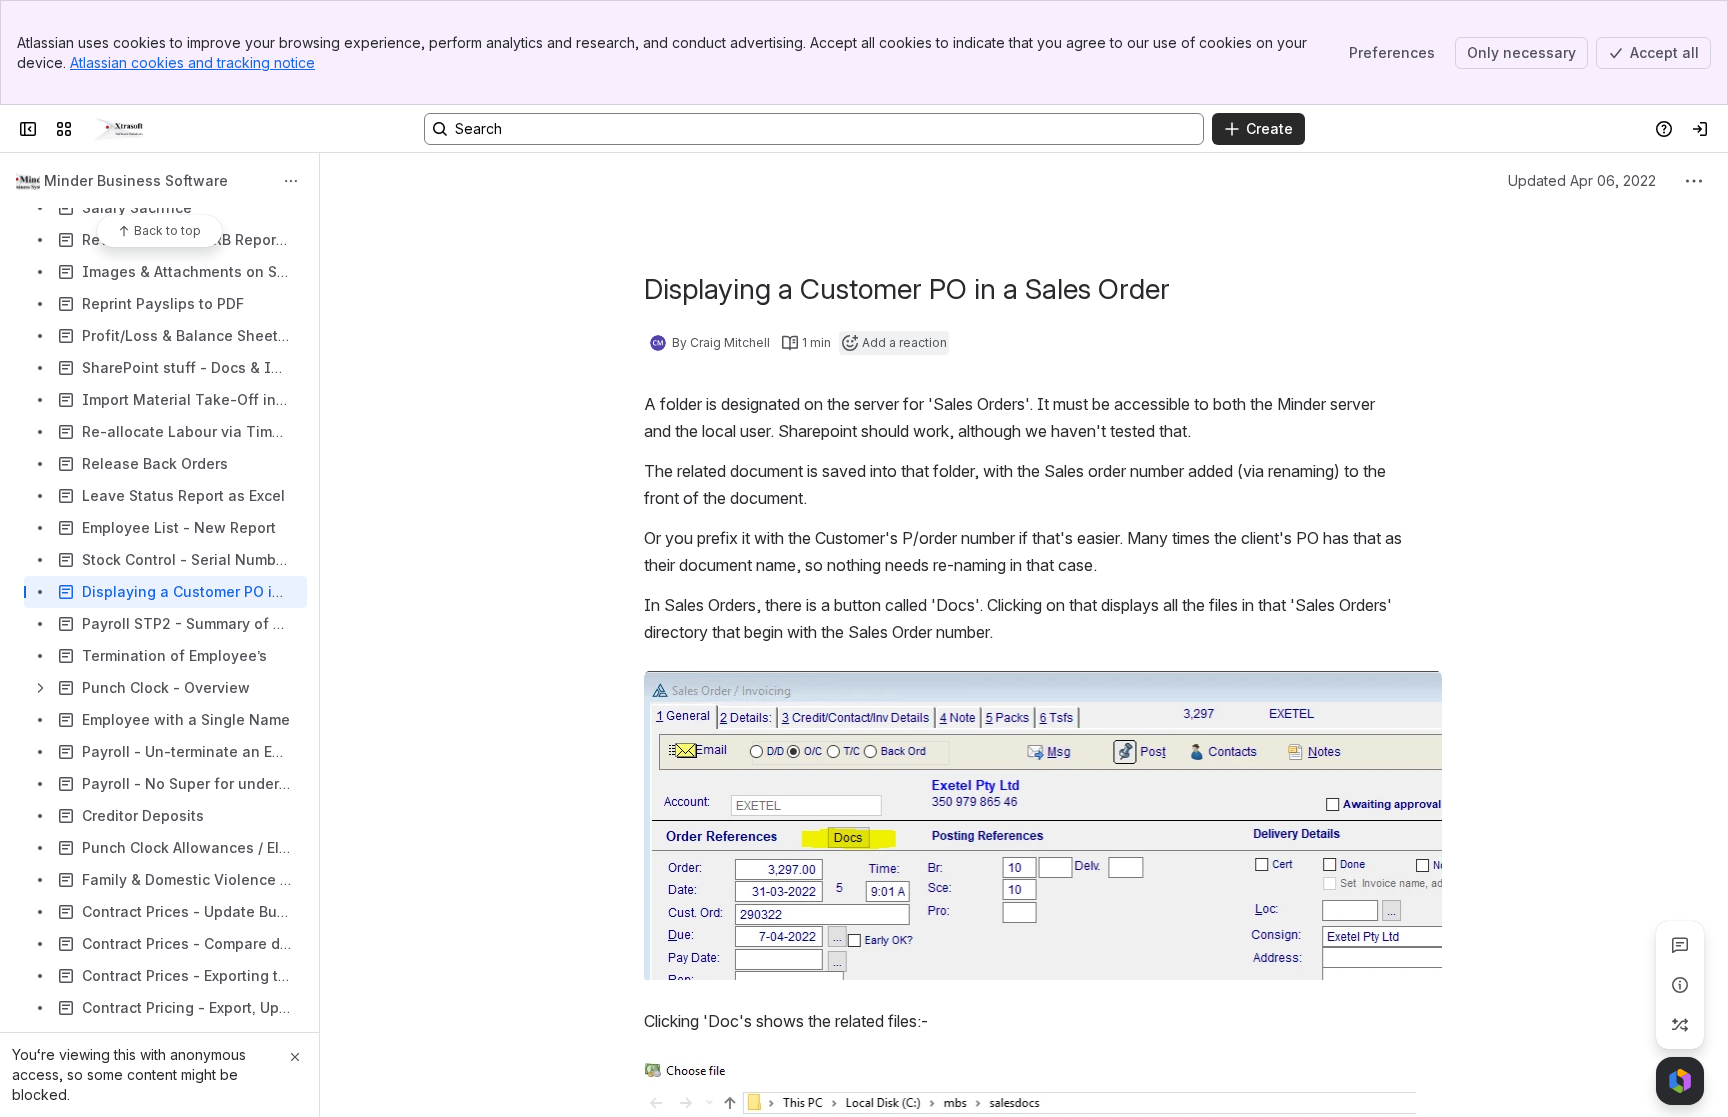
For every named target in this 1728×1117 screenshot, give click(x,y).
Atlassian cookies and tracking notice (192, 62)
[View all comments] (1680, 945)
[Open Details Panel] (1680, 985)
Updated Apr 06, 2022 (1582, 180)
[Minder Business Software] (118, 129)
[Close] (295, 1057)
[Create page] (1680, 1025)
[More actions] (291, 181)
